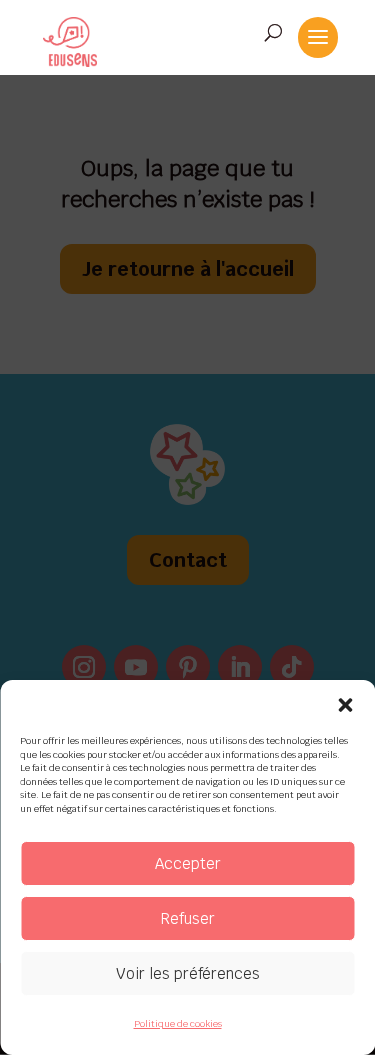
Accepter (188, 863)
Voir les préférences (188, 973)
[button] (345, 705)
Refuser (188, 918)
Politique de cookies (178, 1024)
